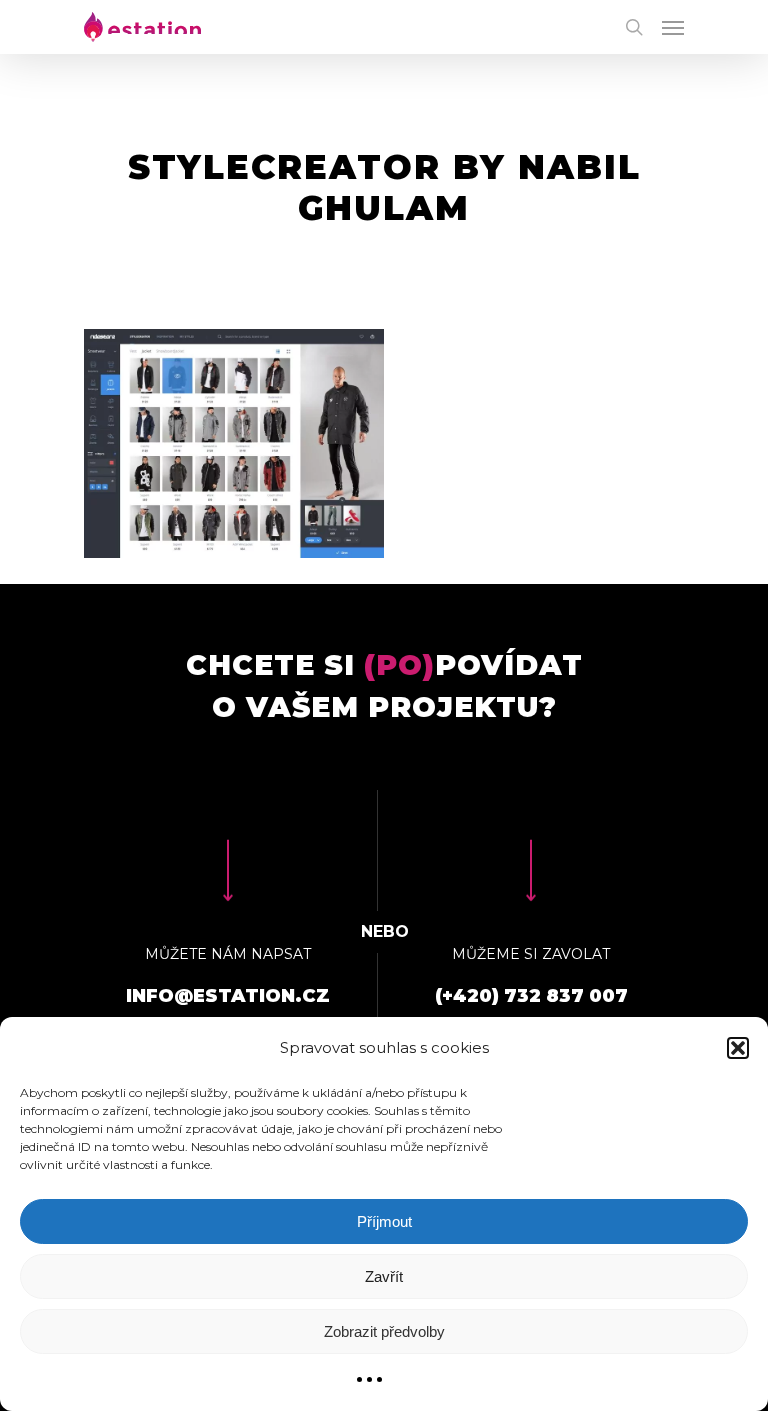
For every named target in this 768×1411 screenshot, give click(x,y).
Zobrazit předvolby (384, 1331)
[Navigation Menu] (673, 27)
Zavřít (384, 1276)
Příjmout (384, 1221)
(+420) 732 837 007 (531, 996)
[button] (738, 1048)
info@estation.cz (228, 996)
